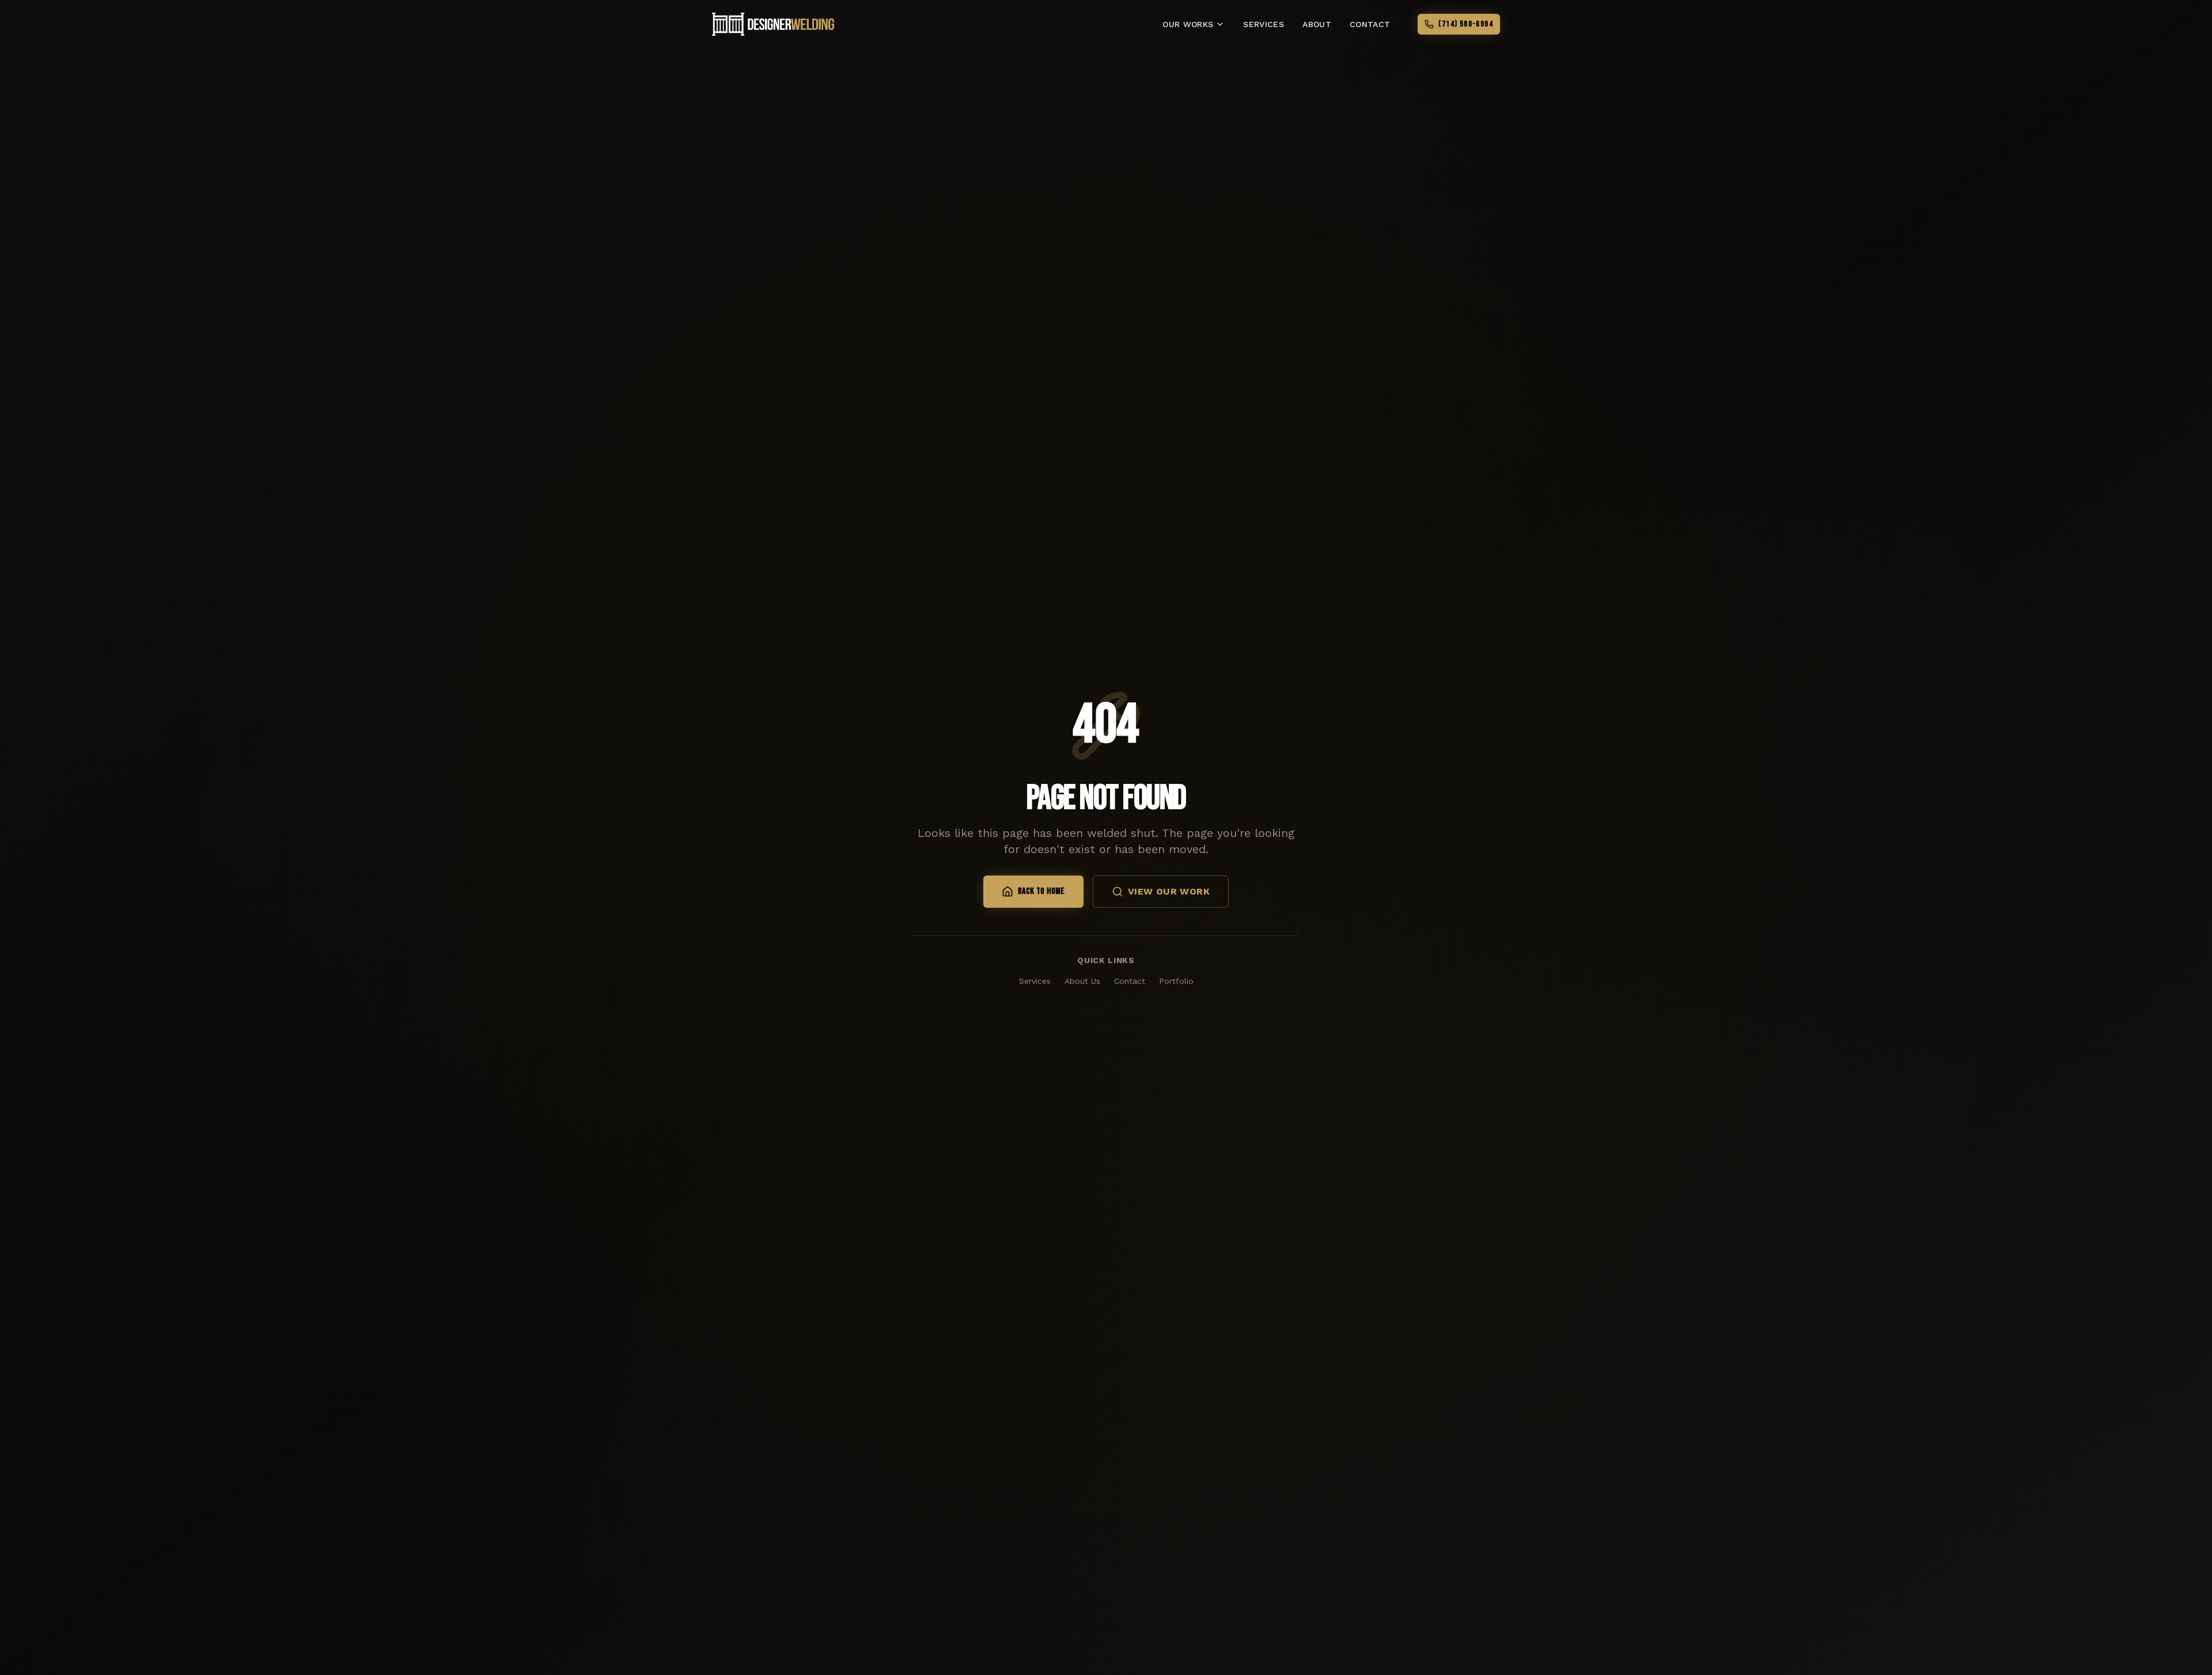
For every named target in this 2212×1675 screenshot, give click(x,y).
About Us (1082, 981)
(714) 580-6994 (1466, 24)
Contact (1130, 981)
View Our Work (1169, 891)
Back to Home (1041, 891)
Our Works (1188, 24)
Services (1035, 981)
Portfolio (1176, 981)
